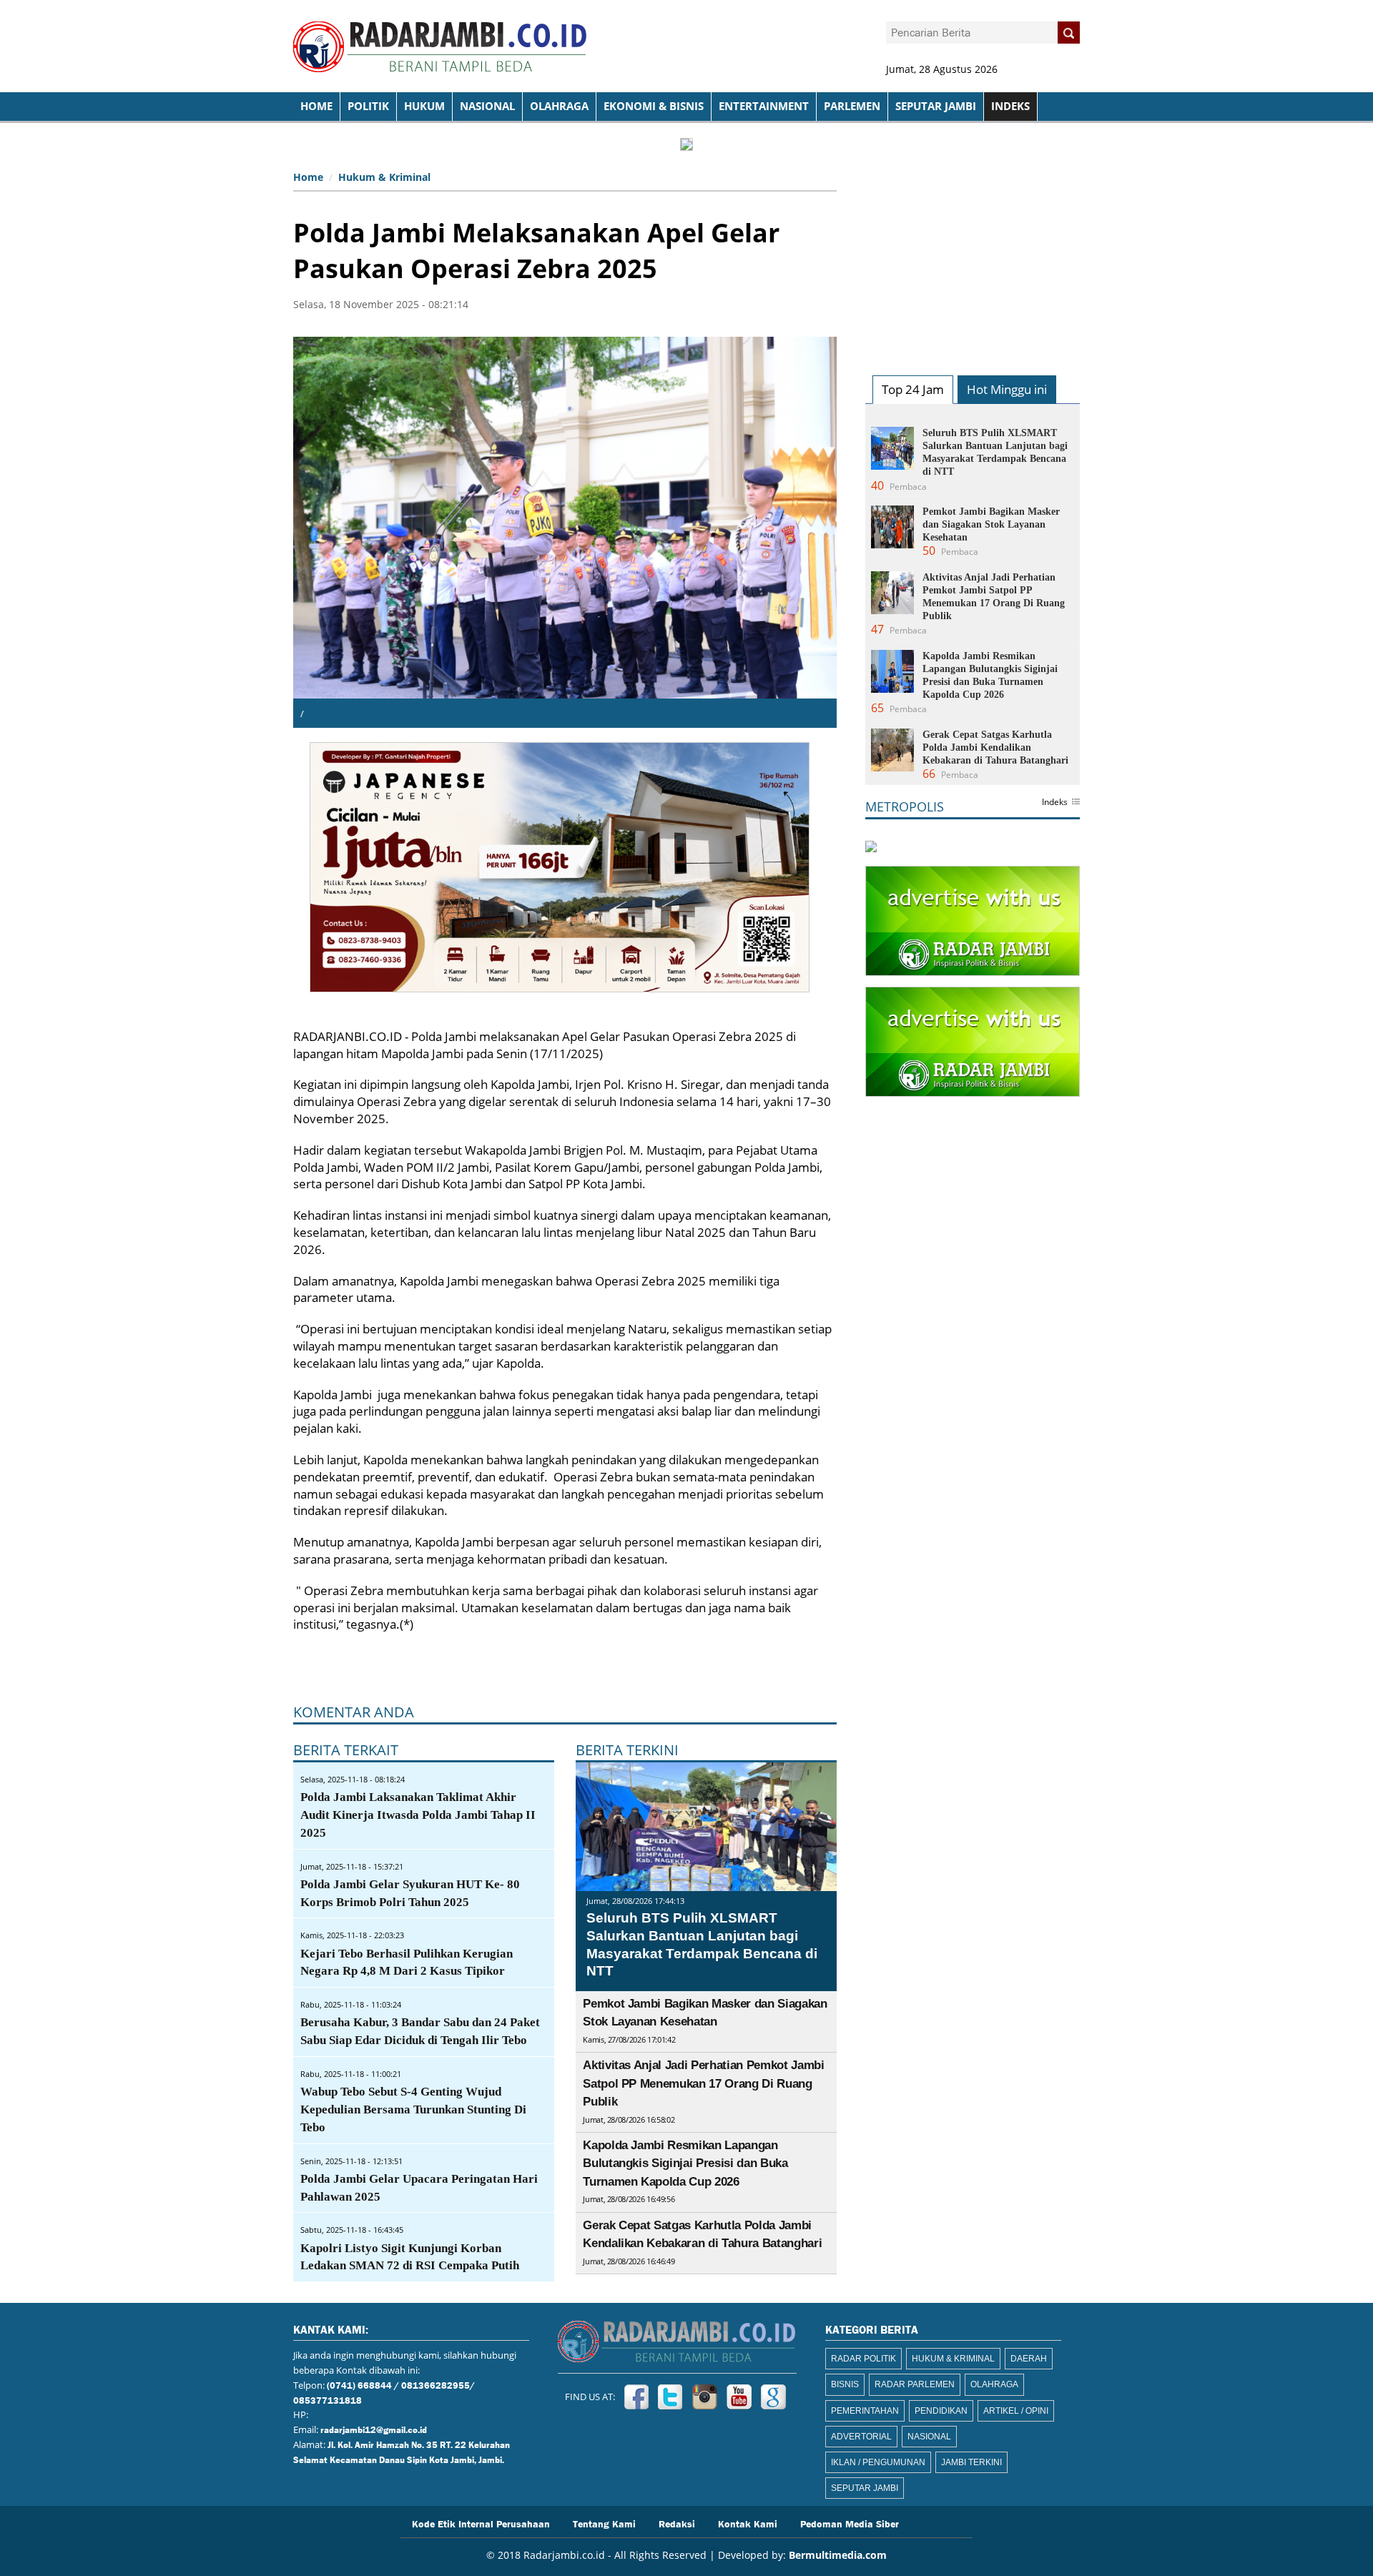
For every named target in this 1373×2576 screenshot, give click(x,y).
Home (308, 177)
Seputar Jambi (936, 106)
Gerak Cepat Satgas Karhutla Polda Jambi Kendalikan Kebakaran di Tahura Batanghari (995, 747)
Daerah (1029, 2359)
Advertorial (861, 2437)
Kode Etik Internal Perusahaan (481, 2523)
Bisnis (845, 2384)
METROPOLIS (905, 806)
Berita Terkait (346, 1750)
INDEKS (1010, 106)
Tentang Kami (604, 2523)
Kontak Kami (748, 2523)
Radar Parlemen (915, 2384)
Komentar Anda (354, 1712)
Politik (368, 106)
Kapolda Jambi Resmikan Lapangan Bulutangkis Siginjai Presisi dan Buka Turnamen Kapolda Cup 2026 (685, 2163)
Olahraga (559, 106)
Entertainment (764, 106)
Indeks (1055, 803)
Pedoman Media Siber (850, 2523)
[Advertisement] (973, 255)
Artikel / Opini (1016, 2411)
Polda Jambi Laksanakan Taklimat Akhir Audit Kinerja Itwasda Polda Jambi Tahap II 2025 (418, 1815)
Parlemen (852, 106)
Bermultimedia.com (838, 2555)
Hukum (424, 106)
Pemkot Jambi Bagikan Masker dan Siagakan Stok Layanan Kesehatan (991, 524)
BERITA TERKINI (627, 1750)
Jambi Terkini (971, 2462)
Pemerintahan (865, 2411)
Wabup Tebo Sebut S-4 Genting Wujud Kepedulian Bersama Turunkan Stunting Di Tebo (413, 2109)
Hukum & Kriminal (384, 177)
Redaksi (677, 2523)
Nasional (487, 106)
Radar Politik (863, 2359)
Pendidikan (941, 2411)
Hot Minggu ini (1007, 389)
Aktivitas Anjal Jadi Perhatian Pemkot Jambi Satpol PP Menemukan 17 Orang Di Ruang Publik (703, 2083)
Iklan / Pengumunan (878, 2462)
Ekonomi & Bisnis (654, 106)
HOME (316, 106)
